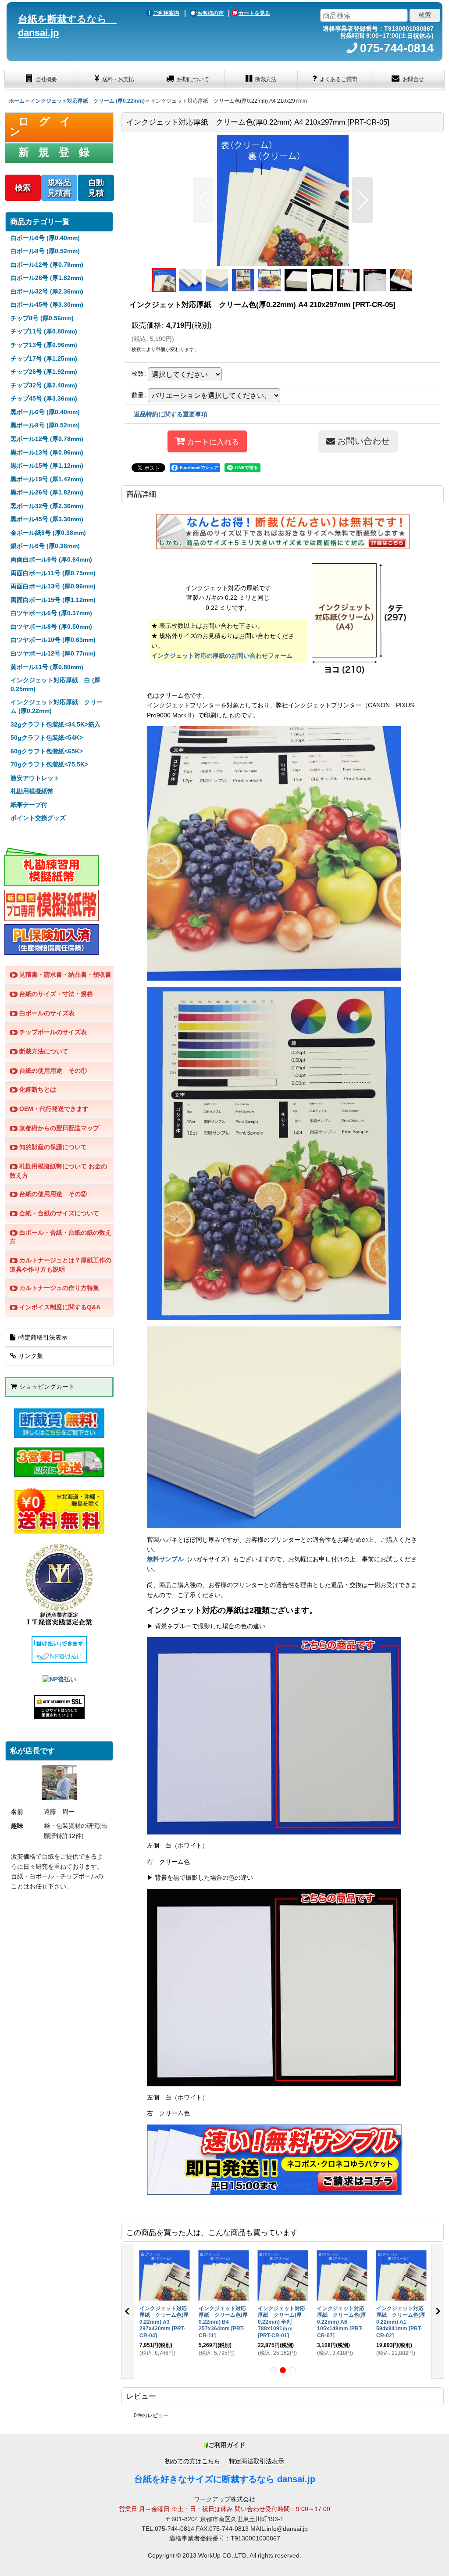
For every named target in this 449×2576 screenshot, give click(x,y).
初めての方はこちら (192, 2461)
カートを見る (254, 13)
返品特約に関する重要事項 (171, 414)
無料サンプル (165, 1559)
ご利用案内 (166, 13)
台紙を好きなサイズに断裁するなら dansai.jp (225, 2479)
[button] (203, 200)
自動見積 (96, 188)
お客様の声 (210, 13)
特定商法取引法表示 (257, 2461)
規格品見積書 (59, 188)
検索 (23, 188)
